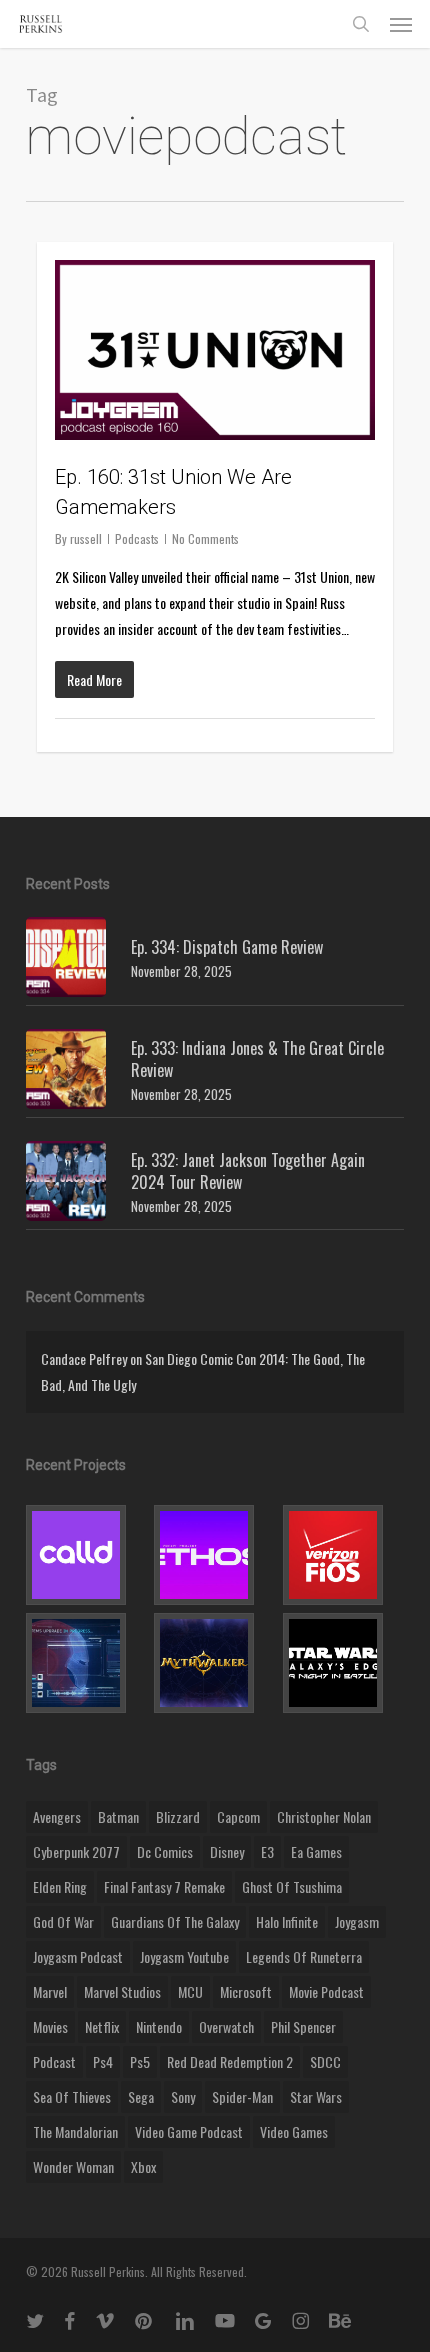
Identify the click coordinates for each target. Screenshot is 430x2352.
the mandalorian (75, 2131)
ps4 (103, 2061)
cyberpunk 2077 (76, 1851)
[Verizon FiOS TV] (343, 1555)
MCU (190, 1991)
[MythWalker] (214, 1663)
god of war (63, 1921)
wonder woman (73, 2166)
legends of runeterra (304, 1956)
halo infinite (287, 1921)
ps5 (140, 2061)
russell (86, 538)
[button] (401, 24)
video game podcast (189, 2131)
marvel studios (122, 1991)
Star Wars (316, 2096)
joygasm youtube (184, 1956)
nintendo (159, 2026)
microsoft (246, 1991)
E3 (267, 1851)
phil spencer (303, 2026)
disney (227, 1851)
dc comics (165, 1851)
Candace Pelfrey (84, 1358)
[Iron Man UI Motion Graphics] (86, 1663)
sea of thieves (72, 2096)
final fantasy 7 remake (164, 1886)
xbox (143, 2166)
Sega (141, 2096)
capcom (238, 1816)
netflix (102, 2026)
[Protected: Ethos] (214, 1555)
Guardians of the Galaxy (175, 1921)
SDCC (325, 2061)
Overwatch (226, 2026)
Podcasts (137, 538)
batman (118, 1816)
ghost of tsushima (292, 1886)
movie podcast (326, 1991)
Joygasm (357, 1921)
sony (183, 2096)
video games (294, 2131)
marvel (50, 1991)
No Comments (205, 538)
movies (50, 2026)
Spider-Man (242, 2096)
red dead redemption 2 (230, 2061)
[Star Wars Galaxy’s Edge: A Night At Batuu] (343, 1663)
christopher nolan (324, 1816)
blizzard (178, 1816)
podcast (54, 2061)
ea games (316, 1851)
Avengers (57, 1816)
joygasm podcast (78, 1956)
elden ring (60, 1886)
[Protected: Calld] (86, 1555)
